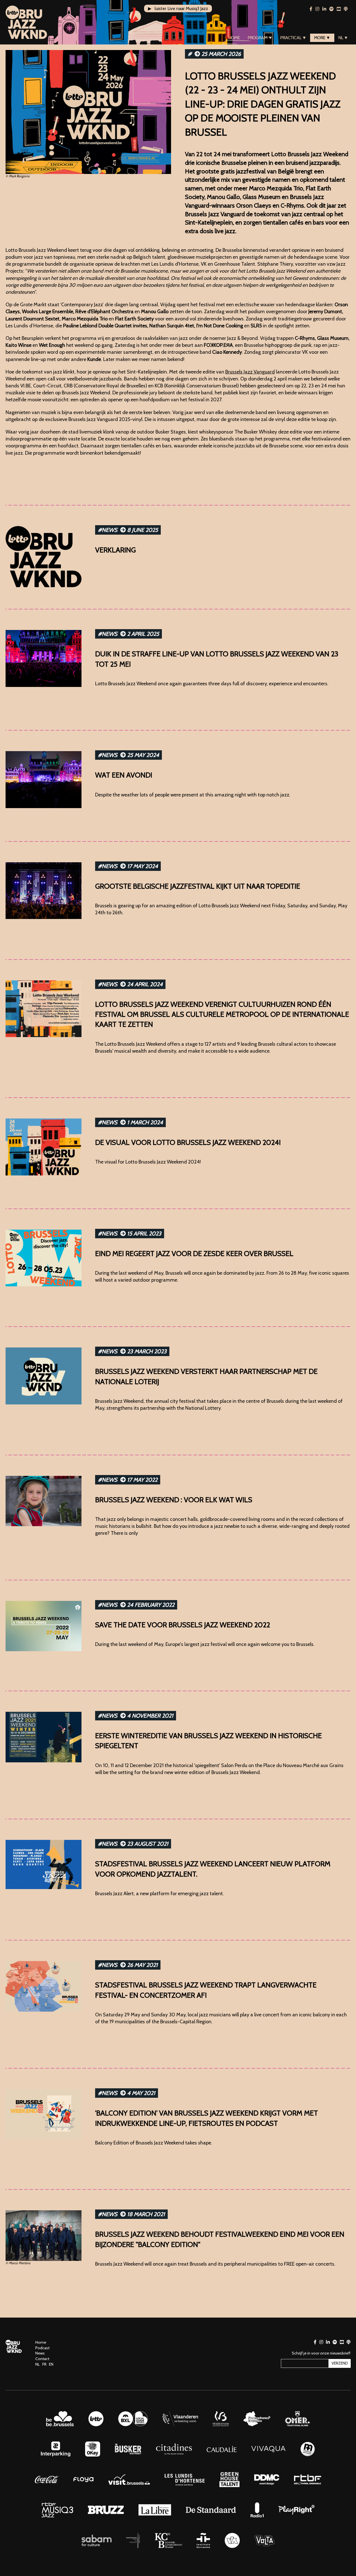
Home (234, 38)
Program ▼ (260, 38)
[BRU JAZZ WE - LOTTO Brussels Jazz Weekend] (26, 22)
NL (38, 2364)
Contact (42, 2359)
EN (51, 2364)
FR (44, 2364)
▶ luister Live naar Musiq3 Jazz (178, 8)
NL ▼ (343, 38)
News (40, 2353)
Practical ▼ (293, 38)
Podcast (42, 2348)
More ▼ (322, 38)
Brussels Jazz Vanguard (250, 372)
